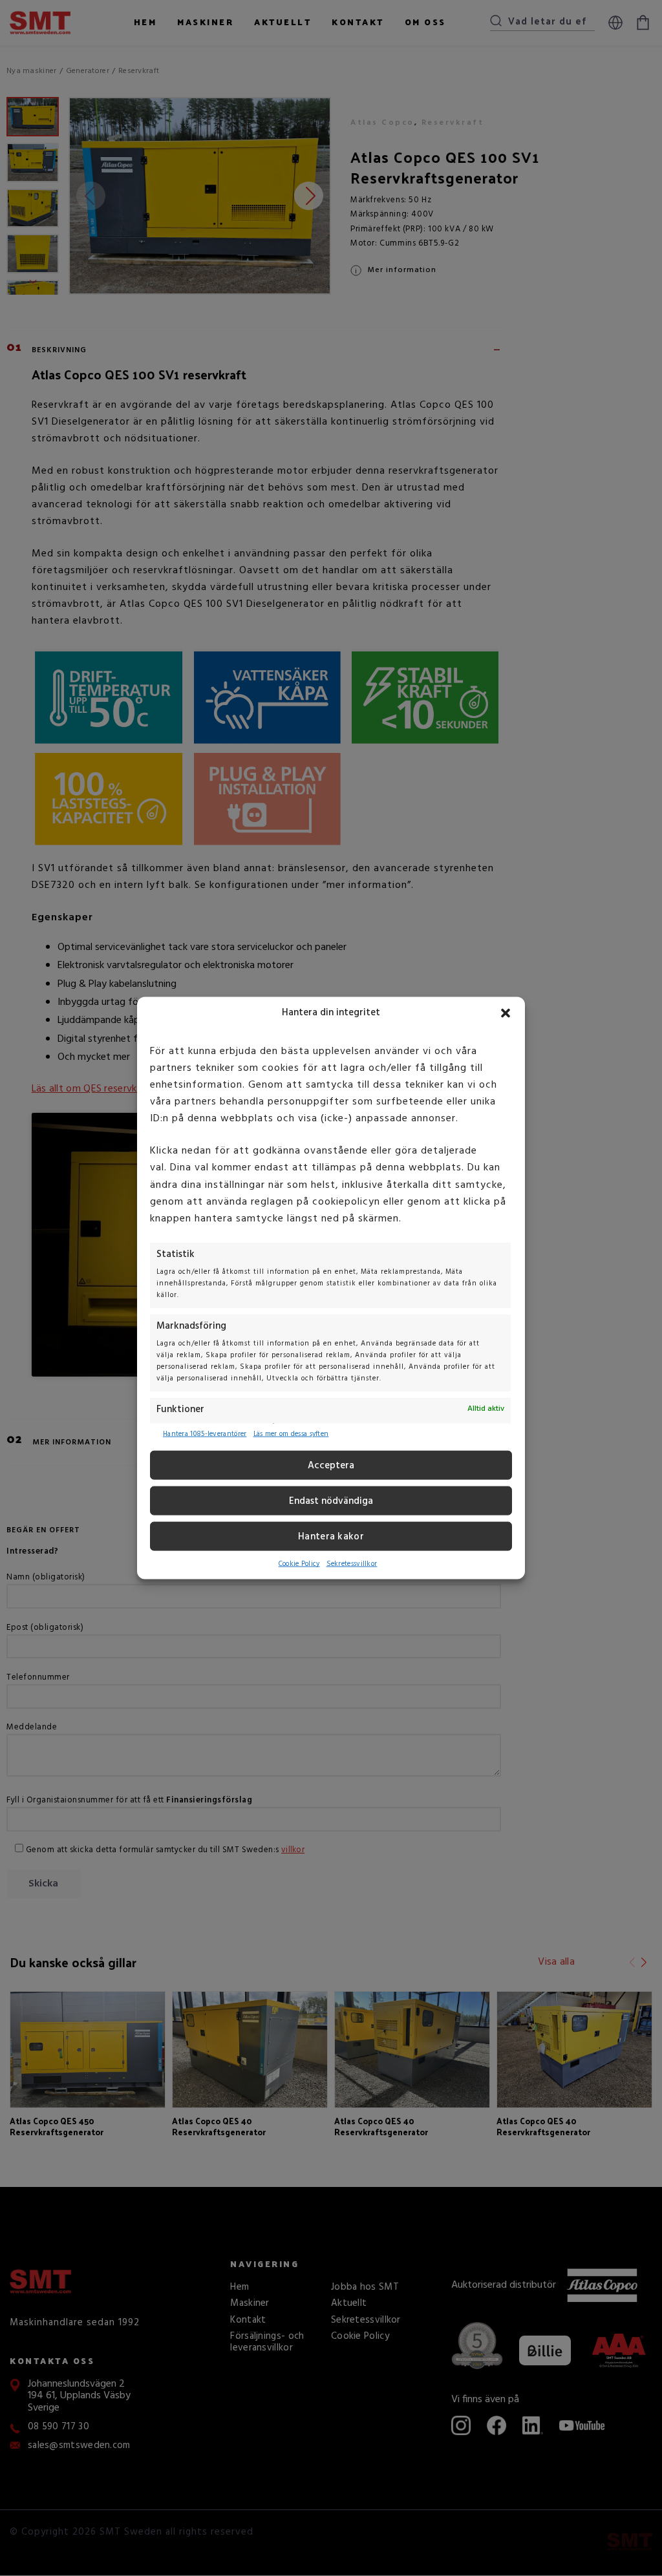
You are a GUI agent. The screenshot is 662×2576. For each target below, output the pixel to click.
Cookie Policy (299, 1564)
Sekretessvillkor (352, 1564)
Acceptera (331, 1466)
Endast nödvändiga (331, 1501)
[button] (506, 1013)
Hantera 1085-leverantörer (205, 1434)
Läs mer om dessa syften (291, 1434)
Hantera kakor (331, 1537)
